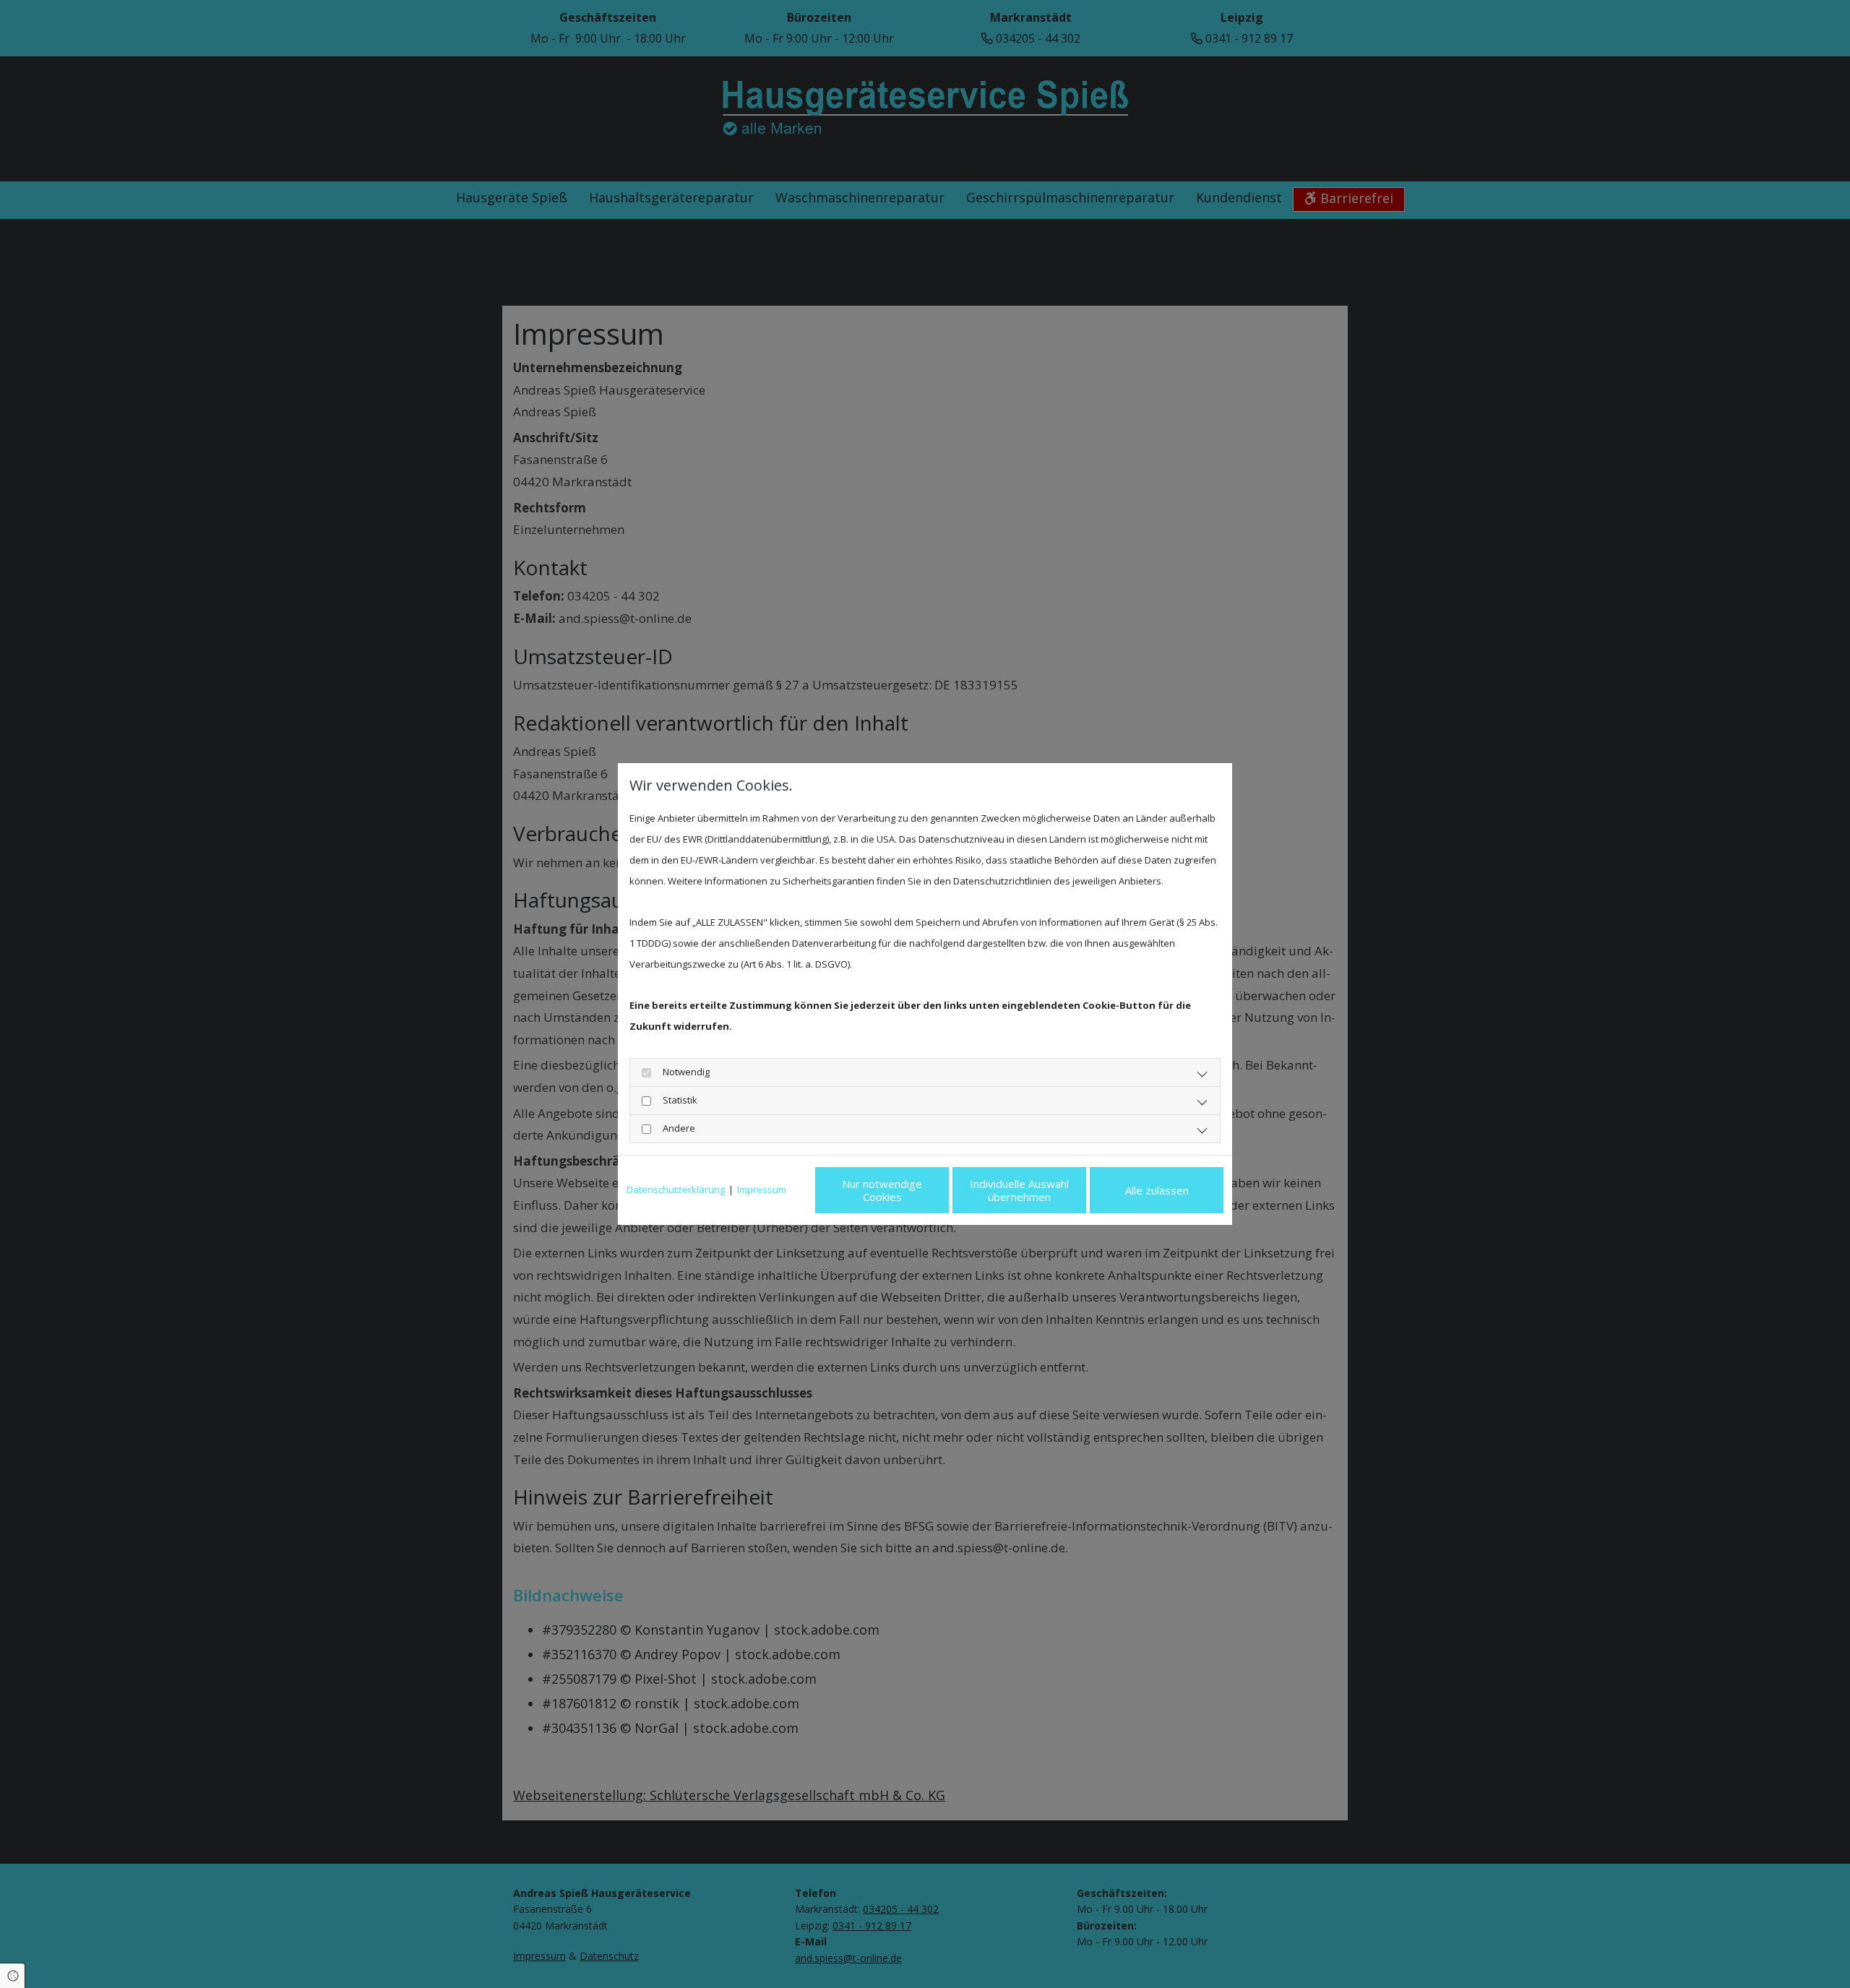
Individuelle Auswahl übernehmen (1019, 1190)
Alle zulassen (1157, 1190)
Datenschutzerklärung (676, 1189)
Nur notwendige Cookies (882, 1190)
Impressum (762, 1189)
